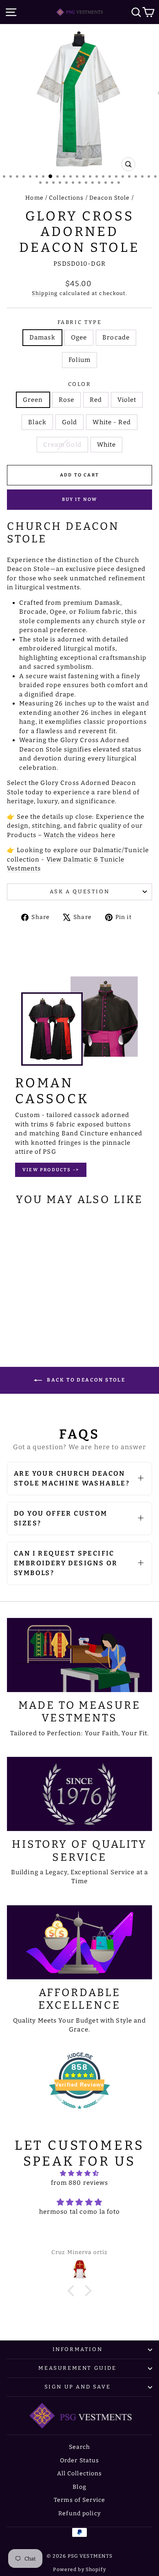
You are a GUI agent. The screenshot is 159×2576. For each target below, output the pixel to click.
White (107, 445)
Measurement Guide (77, 2368)
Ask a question (79, 891)
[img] (79, 2174)
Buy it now (80, 499)
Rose (67, 400)
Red (96, 400)
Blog (79, 2487)
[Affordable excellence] (79, 1942)
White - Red (112, 422)
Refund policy (79, 2513)
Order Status (80, 2460)
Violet (127, 400)
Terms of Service (79, 2500)
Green (33, 400)
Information (78, 2349)
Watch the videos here (79, 835)
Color (80, 384)
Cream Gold (62, 445)
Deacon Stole (110, 198)
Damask (42, 337)
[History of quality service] (79, 1794)
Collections (66, 198)
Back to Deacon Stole (85, 1380)
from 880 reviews (80, 2183)
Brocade (116, 337)
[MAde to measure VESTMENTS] (79, 1655)
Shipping (45, 293)
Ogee (79, 337)
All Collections (80, 2474)
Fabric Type (80, 322)
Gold (70, 422)
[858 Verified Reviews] (79, 2113)
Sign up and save (78, 2387)
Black (37, 422)
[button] (73, 2291)
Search (80, 2447)
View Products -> (51, 1170)
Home (34, 198)
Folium (79, 360)
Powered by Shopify (79, 2569)
